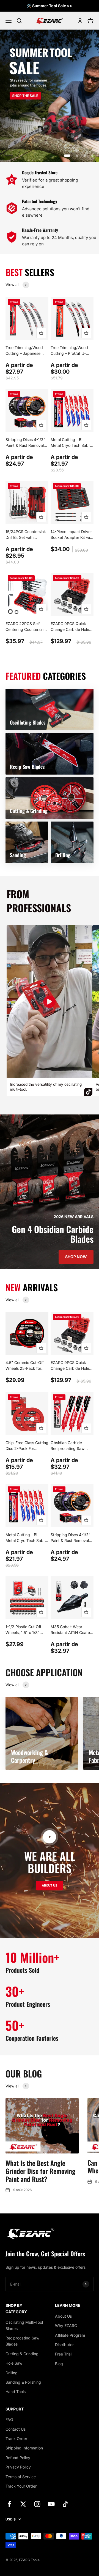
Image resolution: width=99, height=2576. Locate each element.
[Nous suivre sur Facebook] (9, 2504)
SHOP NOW (76, 1257)
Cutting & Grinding (22, 2354)
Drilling (12, 2373)
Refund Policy (18, 2458)
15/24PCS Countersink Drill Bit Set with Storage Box (26, 537)
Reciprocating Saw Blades (22, 2341)
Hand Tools (16, 2392)
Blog (59, 2364)
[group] (50, 96)
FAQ (9, 2419)
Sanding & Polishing (23, 2382)
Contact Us (16, 2429)
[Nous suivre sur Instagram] (37, 2504)
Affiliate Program (70, 2335)
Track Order (16, 2439)
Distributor (64, 2345)
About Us (63, 2316)
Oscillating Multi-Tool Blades (24, 2325)
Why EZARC (66, 2326)
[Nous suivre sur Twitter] (23, 2504)
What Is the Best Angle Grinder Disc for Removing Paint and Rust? (40, 2171)
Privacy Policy (18, 2467)
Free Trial (63, 2354)
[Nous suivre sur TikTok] (65, 2504)
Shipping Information (24, 2448)
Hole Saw (14, 2363)
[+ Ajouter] (41, 333)
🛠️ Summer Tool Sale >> (50, 6)
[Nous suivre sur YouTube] (51, 2504)
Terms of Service (21, 2477)
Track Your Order (21, 2486)
